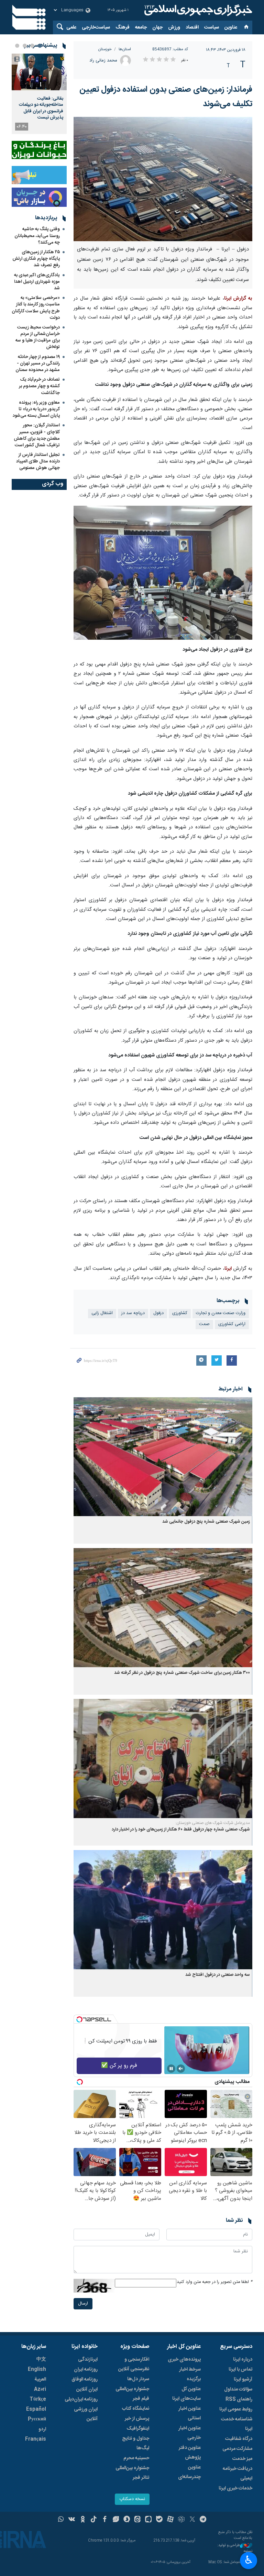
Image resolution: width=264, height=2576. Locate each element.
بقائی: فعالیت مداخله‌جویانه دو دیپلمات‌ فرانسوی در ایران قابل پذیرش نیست (41, 108)
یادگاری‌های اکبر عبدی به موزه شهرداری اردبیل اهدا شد (37, 282)
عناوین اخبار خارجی (190, 2433)
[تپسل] (79, 2019)
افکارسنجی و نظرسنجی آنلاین (134, 2364)
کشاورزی (180, 1313)
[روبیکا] (181, 2520)
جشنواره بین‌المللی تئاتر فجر (132, 2473)
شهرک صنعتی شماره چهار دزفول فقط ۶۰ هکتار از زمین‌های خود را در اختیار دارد (181, 1830)
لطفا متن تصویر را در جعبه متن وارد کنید (214, 2282)
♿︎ (249, 2560)
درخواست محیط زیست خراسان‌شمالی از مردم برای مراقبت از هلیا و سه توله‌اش (38, 337)
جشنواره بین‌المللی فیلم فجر (132, 2394)
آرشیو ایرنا (243, 2379)
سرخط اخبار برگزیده (190, 2374)
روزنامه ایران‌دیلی (81, 2399)
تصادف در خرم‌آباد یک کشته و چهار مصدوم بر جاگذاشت (39, 386)
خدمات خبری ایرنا (235, 2488)
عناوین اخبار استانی (190, 2413)
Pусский (37, 2419)
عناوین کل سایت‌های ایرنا (186, 2394)
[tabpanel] (39, 94)
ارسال (83, 2304)
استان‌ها (125, 49)
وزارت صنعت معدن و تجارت (221, 1313)
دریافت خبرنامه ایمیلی (238, 2474)
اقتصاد (192, 27)
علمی (71, 27)
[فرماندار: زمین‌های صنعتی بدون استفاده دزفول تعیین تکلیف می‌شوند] (163, 179)
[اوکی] (83, 2520)
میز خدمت (242, 2459)
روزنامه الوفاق (85, 2379)
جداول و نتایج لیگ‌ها (136, 2443)
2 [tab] (32, 46)
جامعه (141, 27)
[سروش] (127, 2520)
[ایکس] (192, 2520)
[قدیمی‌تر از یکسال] (163, 1457)
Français (36, 2439)
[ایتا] (138, 2520)
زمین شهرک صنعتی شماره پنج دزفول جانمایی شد (206, 1522)
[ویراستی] (116, 2520)
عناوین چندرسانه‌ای (189, 2472)
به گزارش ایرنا (238, 299)
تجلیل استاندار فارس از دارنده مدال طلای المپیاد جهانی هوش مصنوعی (38, 461)
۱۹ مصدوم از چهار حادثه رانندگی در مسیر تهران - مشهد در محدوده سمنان (38, 363)
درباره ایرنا (243, 2360)
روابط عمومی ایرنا (236, 2409)
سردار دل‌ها (138, 2379)
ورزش (174, 27)
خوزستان (105, 49)
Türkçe (38, 2399)
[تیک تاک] (94, 2520)
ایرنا (197, 10)
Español (36, 2409)
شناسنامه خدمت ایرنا (237, 2424)
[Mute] (181, 2069)
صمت (204, 1324)
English (37, 2370)
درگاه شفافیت (239, 2439)
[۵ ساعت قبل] (39, 72)
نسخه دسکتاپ (132, 2499)
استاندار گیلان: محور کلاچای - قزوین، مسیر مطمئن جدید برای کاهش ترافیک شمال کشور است (37, 435)
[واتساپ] (61, 2520)
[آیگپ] (148, 2520)
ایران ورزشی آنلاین (86, 2414)
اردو (42, 2429)
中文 (41, 2360)
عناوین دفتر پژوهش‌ (190, 2453)
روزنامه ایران (86, 2370)
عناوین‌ (231, 27)
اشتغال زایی (102, 1313)
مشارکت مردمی (237, 2449)
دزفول (158, 1313)
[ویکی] (72, 2520)
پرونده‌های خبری (184, 2360)
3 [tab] (25, 46)
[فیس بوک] (105, 2520)
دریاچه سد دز (133, 1313)
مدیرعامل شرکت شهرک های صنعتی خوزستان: (213, 1823)
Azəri (40, 2389)
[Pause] (171, 2069)
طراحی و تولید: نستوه (235, 2548)
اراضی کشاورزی (232, 1324)
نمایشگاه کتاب (136, 2409)
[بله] (159, 2520)
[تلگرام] (203, 2520)
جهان (157, 27)
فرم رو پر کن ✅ (119, 2066)
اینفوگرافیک (138, 2429)
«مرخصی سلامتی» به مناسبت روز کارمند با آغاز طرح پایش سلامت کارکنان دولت (36, 308)
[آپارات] (170, 2520)
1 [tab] (40, 46)
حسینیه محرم (136, 2458)
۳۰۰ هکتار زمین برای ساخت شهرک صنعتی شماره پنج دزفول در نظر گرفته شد (182, 1673)
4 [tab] (17, 46)
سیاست (212, 27)
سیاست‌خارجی (96, 27)
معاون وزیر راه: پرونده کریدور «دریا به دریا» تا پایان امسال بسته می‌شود (36, 409)
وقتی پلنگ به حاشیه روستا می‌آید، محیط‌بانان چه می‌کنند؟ (37, 236)
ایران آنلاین (87, 2389)
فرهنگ (123, 27)
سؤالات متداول (238, 2389)
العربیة (40, 2379)
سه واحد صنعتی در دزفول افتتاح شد (218, 1975)
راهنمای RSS (239, 2399)
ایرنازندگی (88, 2360)
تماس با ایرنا (240, 2370)
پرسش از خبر (137, 2419)
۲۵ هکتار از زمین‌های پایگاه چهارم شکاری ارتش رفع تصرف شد (36, 259)
